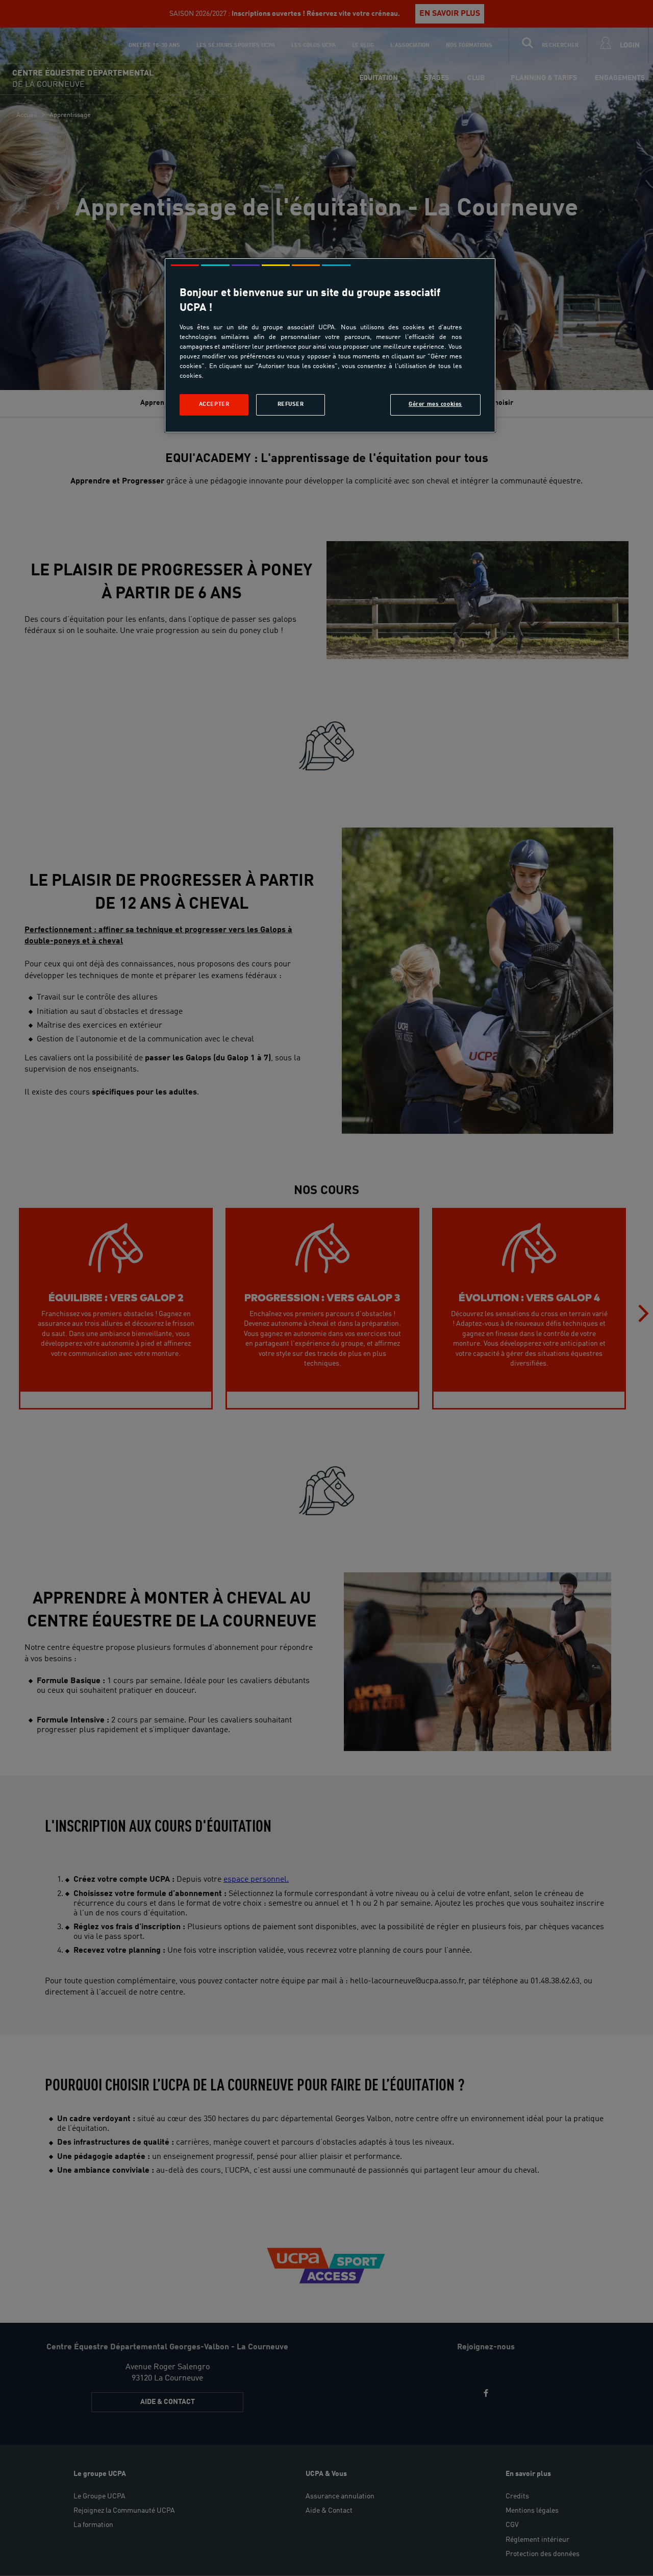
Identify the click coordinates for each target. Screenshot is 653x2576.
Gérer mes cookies (435, 404)
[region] (330, 345)
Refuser (291, 404)
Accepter (214, 404)
